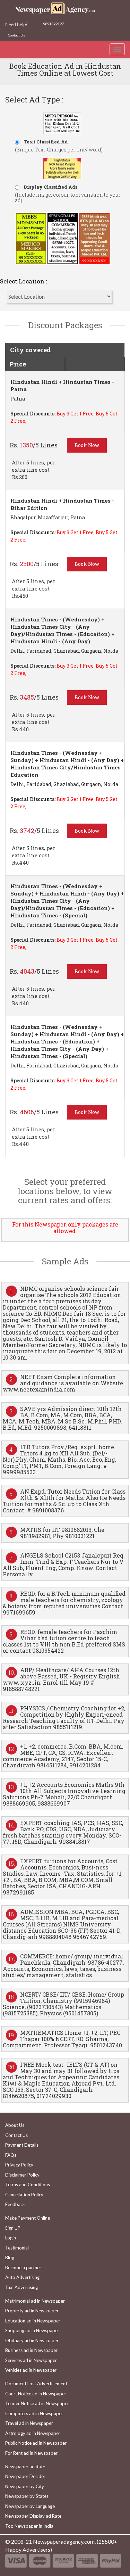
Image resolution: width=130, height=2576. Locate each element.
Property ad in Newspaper (32, 2311)
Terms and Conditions (28, 2185)
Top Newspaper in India (29, 2526)
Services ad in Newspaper (31, 2360)
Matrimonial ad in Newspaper (35, 2301)
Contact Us (16, 35)
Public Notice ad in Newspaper (36, 2443)
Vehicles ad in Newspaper (31, 2370)
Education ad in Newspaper (33, 2321)
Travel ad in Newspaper (29, 2423)
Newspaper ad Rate (25, 2467)
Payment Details (22, 2145)
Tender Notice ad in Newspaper (37, 2403)
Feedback (15, 2204)
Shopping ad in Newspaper (32, 2330)
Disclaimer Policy (22, 2175)
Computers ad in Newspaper (34, 2413)
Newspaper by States (27, 2496)
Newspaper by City (25, 2486)
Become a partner (23, 2268)
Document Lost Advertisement (36, 2384)
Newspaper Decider (25, 2476)
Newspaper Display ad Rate (33, 2516)
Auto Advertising (22, 2277)
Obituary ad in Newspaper (32, 2340)
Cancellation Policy (24, 2195)
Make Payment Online (28, 2218)
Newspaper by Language (30, 2506)
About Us (15, 2125)
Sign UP (13, 2228)
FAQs (11, 2155)
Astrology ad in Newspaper (33, 2433)
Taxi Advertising (21, 2287)
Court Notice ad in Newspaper (36, 2394)
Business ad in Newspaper (31, 2350)
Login (11, 2238)
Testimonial (17, 2248)
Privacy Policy (19, 2165)
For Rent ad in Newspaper (31, 2453)
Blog (10, 2257)
